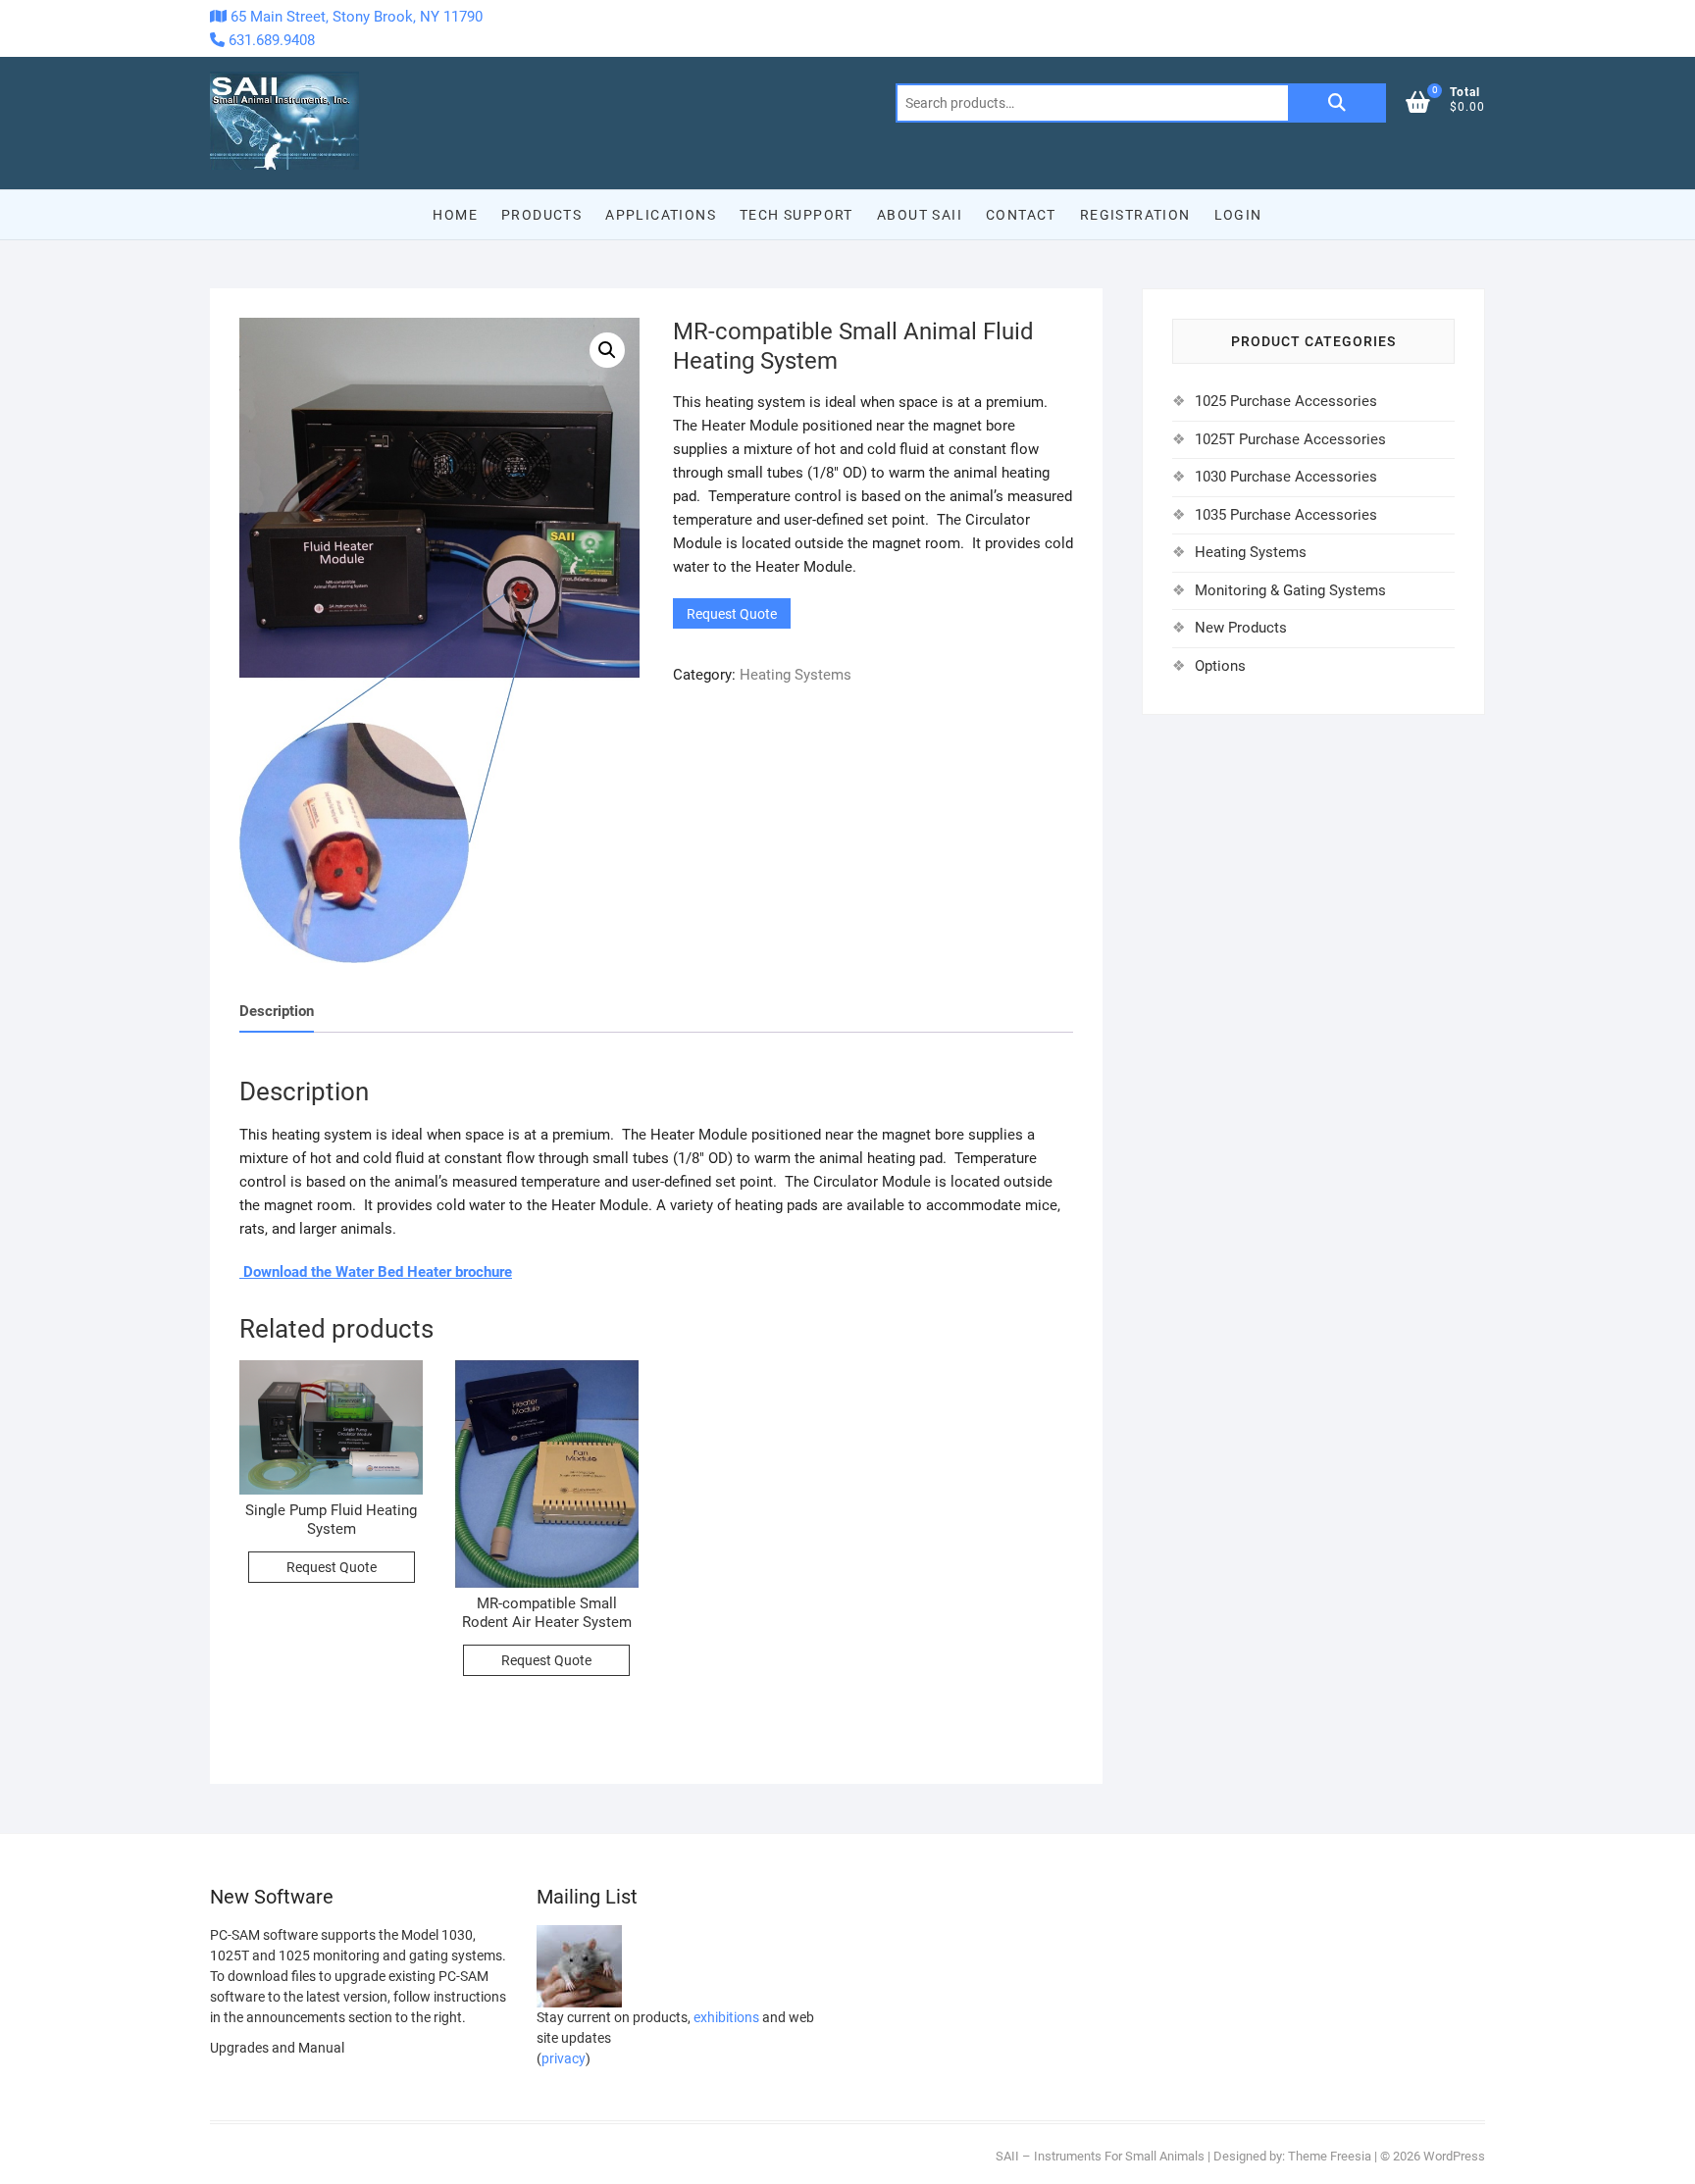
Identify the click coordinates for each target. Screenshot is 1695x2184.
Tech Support (796, 215)
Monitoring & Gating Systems (1290, 590)
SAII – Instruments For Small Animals (1100, 2156)
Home (455, 215)
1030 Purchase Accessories (1286, 477)
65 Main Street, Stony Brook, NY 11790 (355, 17)
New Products (1241, 628)
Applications (661, 215)
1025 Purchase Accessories (1286, 401)
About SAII (920, 215)
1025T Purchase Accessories (1290, 439)
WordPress (1454, 2156)
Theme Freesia (1330, 2156)
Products (541, 215)
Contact (1021, 215)
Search (1337, 103)
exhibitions (726, 2017)
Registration (1135, 215)
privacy (564, 2058)
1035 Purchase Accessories (1286, 515)
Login (1238, 215)
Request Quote (732, 614)
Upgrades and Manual (277, 2048)
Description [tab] (277, 1011)
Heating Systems (796, 675)
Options (1220, 666)
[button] (607, 350)
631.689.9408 (270, 40)
